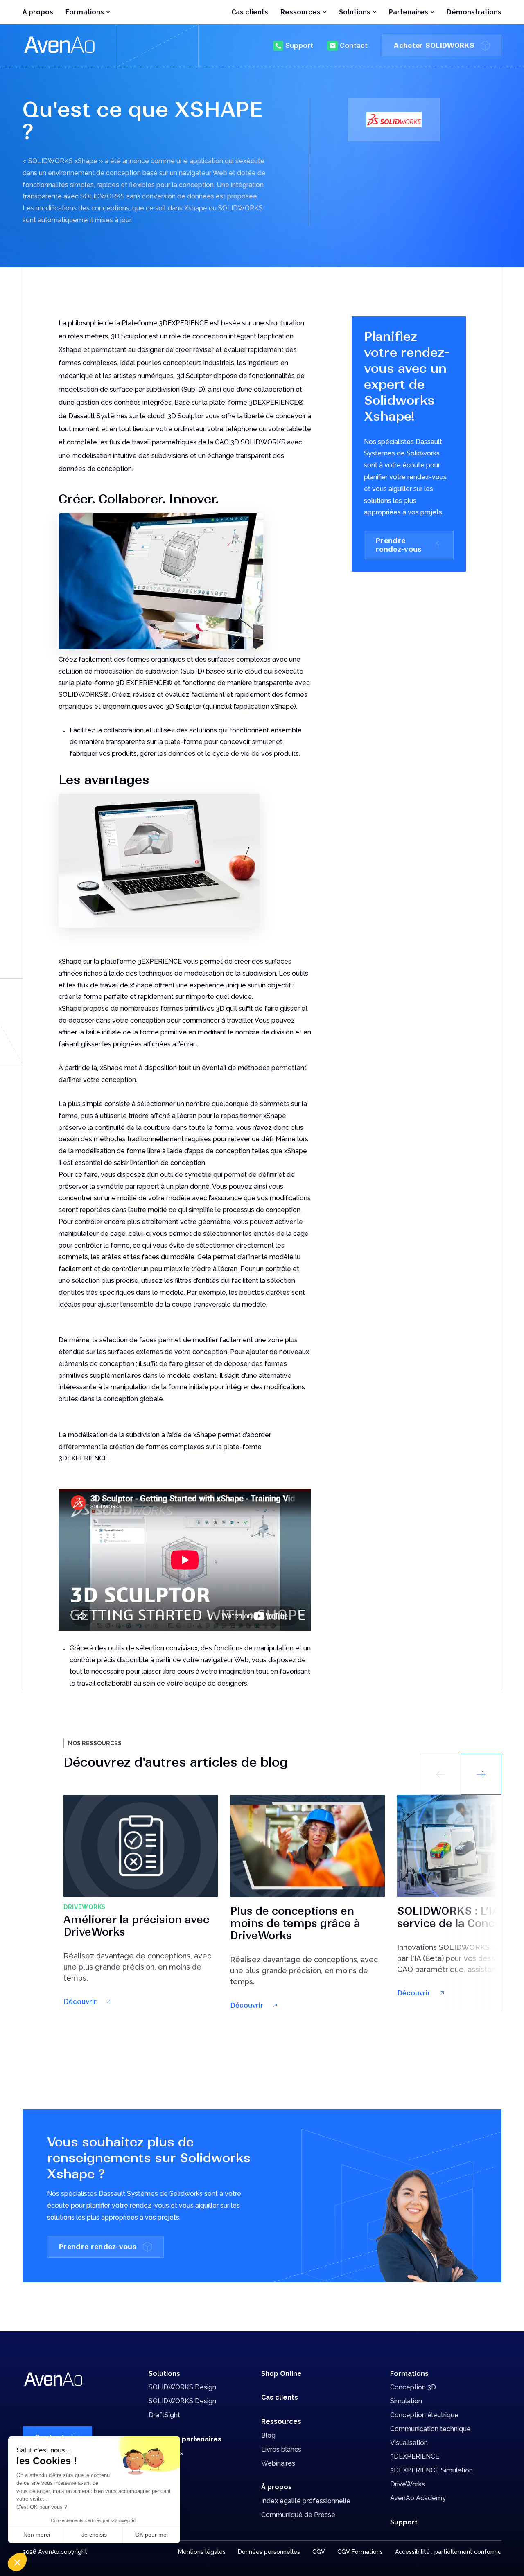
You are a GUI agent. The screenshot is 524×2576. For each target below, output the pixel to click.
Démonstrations (474, 12)
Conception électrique (424, 2415)
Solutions (164, 2374)
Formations (409, 2374)
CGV (319, 2552)
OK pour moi (151, 2535)
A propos (38, 12)
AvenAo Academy (418, 2498)
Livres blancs (281, 2449)
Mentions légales (202, 2552)
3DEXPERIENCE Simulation (431, 2470)
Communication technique (430, 2429)
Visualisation (409, 2443)
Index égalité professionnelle (306, 2501)
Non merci (37, 2535)
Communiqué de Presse (298, 2515)
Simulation (406, 2401)
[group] (141, 1901)
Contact (354, 45)
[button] (481, 1774)
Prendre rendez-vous (399, 545)
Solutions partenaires (185, 2439)
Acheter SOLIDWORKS (434, 45)
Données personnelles (269, 2552)
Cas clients (250, 12)
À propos (277, 2487)
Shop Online (281, 2374)
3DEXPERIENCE (415, 2456)
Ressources (281, 2422)
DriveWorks (408, 2484)
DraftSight (164, 2415)
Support (299, 45)
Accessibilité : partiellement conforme (448, 2552)
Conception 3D (413, 2387)
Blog (268, 2435)
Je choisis (94, 2535)
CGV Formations (360, 2552)
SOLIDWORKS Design (182, 2387)
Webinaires (278, 2463)
